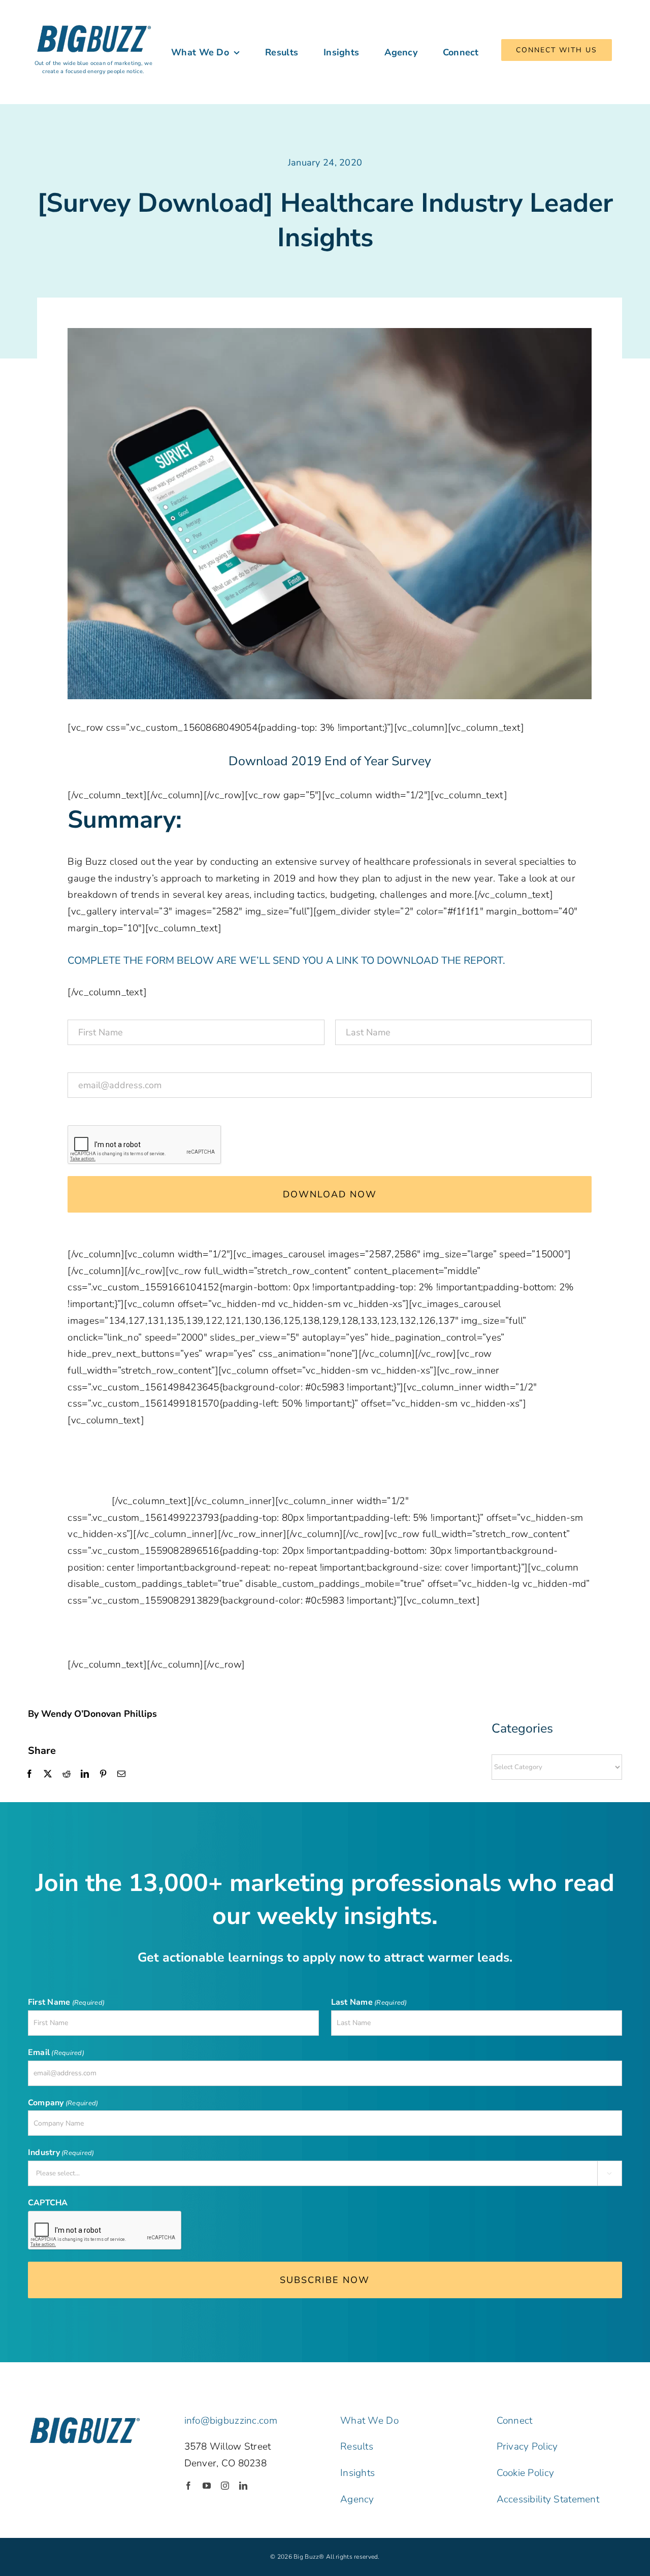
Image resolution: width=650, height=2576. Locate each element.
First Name (114, 1010)
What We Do (369, 2421)
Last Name (381, 1010)
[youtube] (207, 2486)
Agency (357, 2499)
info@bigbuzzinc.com (231, 2421)
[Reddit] (67, 1774)
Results (357, 2447)
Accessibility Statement (548, 2499)
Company (63, 2103)
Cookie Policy (526, 2473)
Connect (515, 2421)
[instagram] (225, 2486)
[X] (48, 1774)
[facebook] (188, 2486)
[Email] (121, 1774)
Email (100, 1062)
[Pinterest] (103, 1774)
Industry (61, 2153)
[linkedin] (243, 2486)
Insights (357, 2473)
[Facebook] (29, 1774)
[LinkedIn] (85, 1774)
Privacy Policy (527, 2447)
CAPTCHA (95, 1115)
